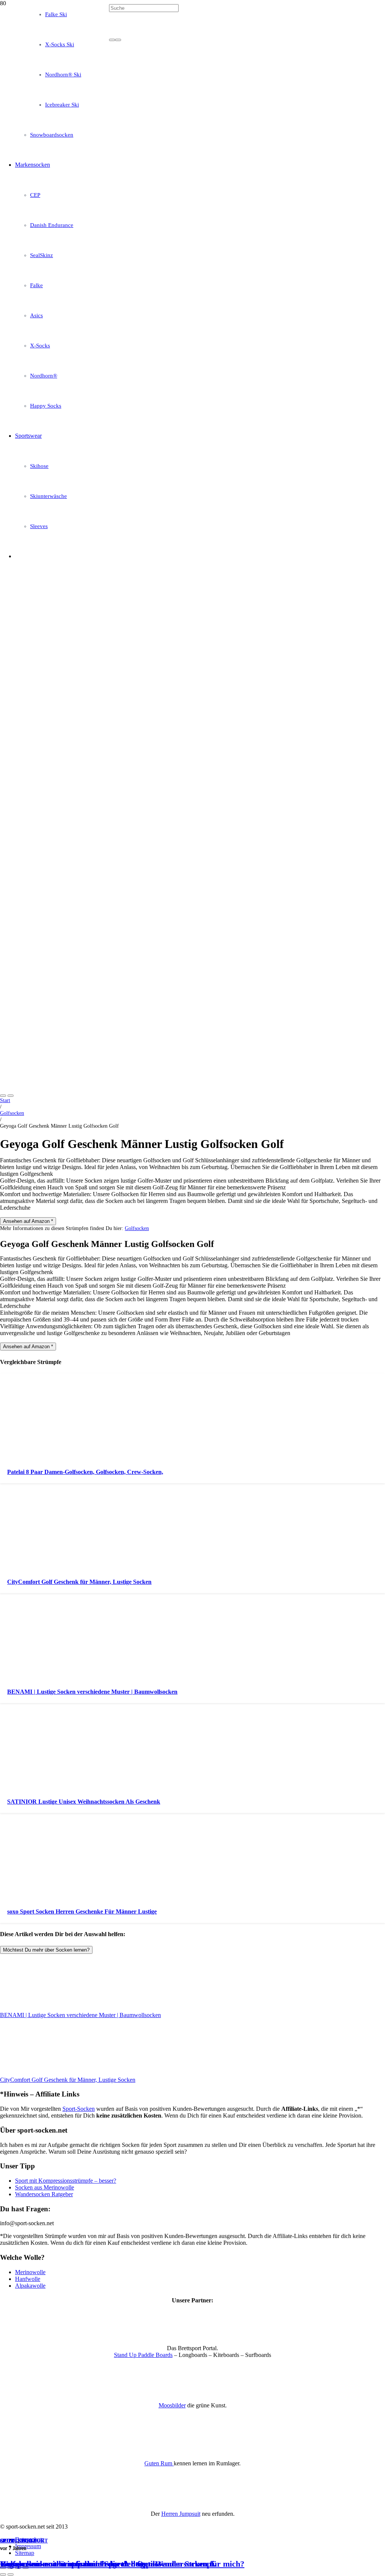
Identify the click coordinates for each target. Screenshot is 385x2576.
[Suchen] (112, 40)
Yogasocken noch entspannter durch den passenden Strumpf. (108, 2564)
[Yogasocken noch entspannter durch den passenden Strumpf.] (192, 255)
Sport (9, 2541)
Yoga (29, 2541)
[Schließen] (118, 40)
